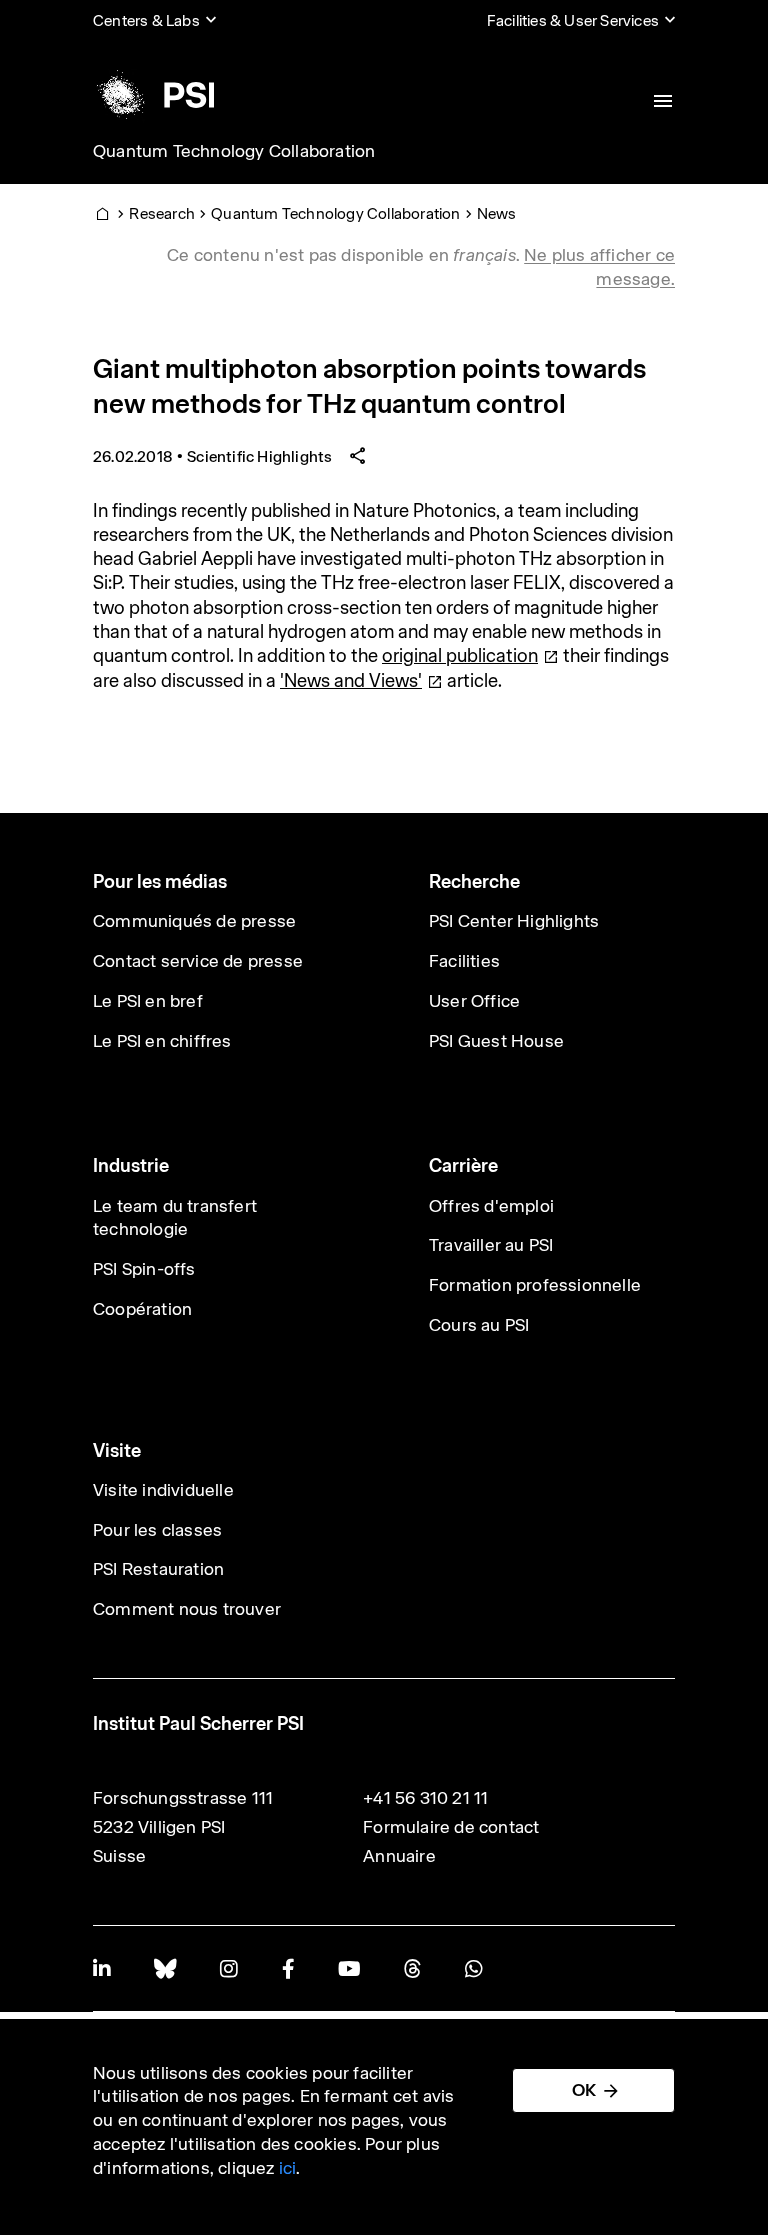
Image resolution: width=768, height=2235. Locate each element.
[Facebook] (288, 1968)
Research (162, 213)
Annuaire (399, 1856)
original (460, 655)
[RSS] (412, 1968)
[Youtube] (349, 1968)
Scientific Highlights (259, 456)
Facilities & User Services (573, 20)
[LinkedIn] (101, 1968)
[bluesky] (165, 1968)
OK (584, 2090)
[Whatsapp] (473, 1968)
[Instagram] (228, 1968)
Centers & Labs (146, 20)
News (497, 213)
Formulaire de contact (451, 1827)
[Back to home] (153, 95)
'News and (351, 680)
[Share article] (358, 456)
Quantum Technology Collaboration (234, 151)
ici (288, 2168)
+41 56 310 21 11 (425, 1798)
